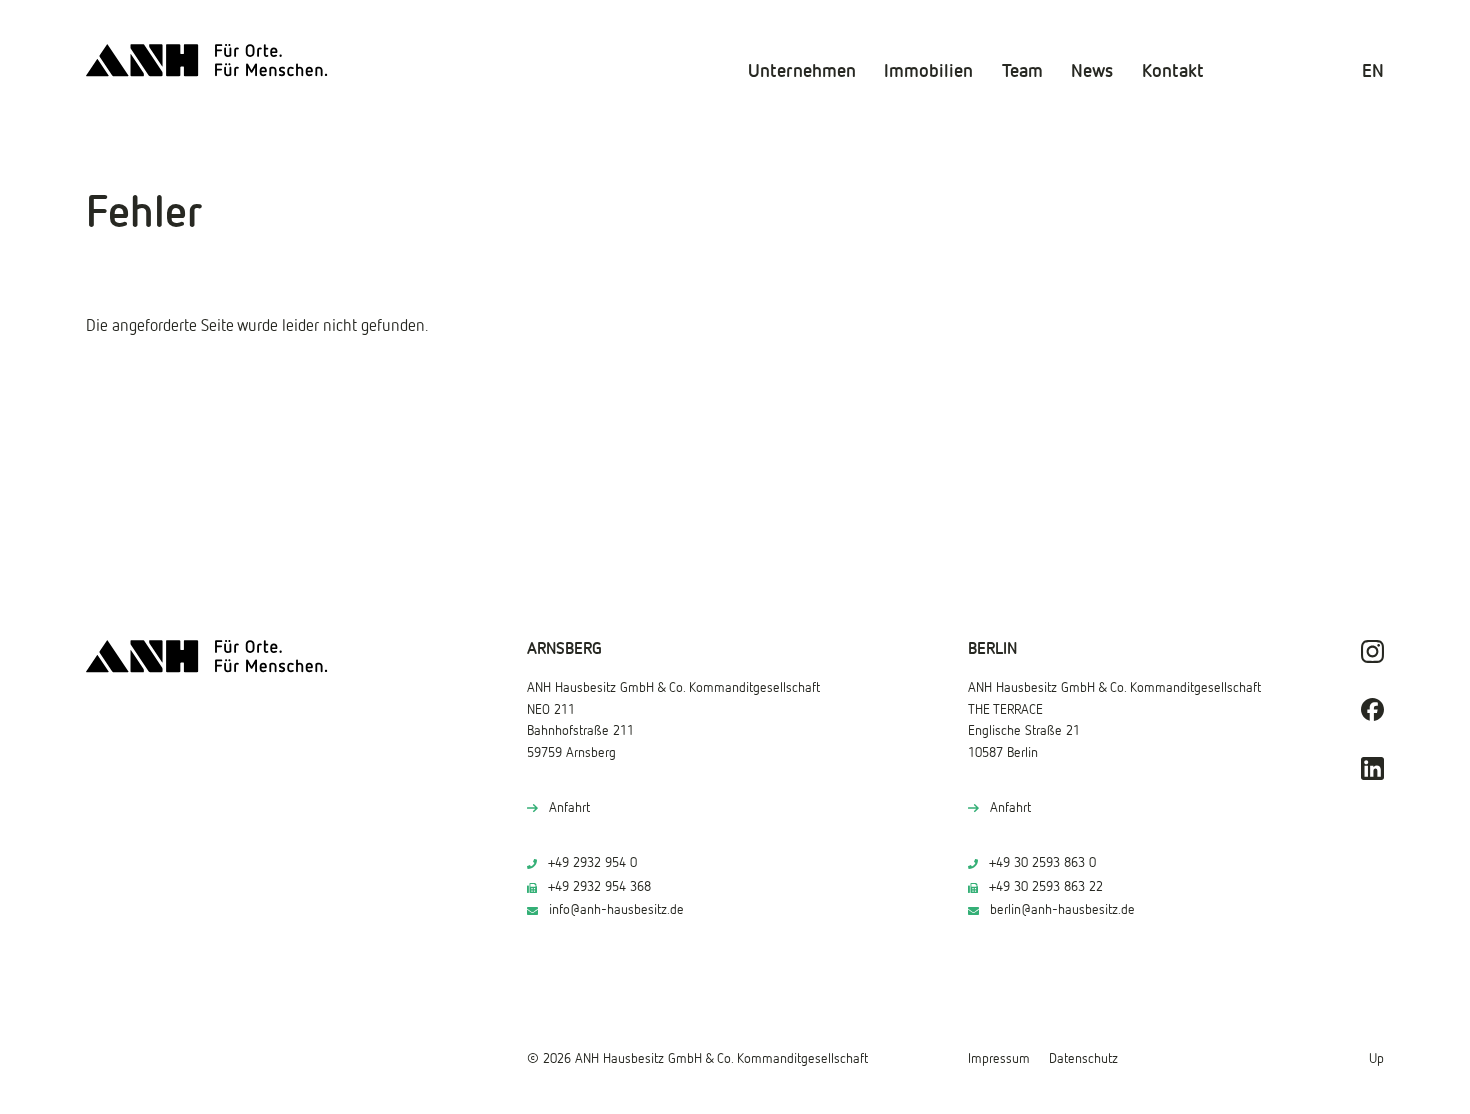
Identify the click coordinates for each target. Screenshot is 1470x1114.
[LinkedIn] (1372, 768)
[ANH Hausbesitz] (206, 60)
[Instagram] (1372, 651)
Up (1376, 1059)
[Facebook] (1372, 709)
